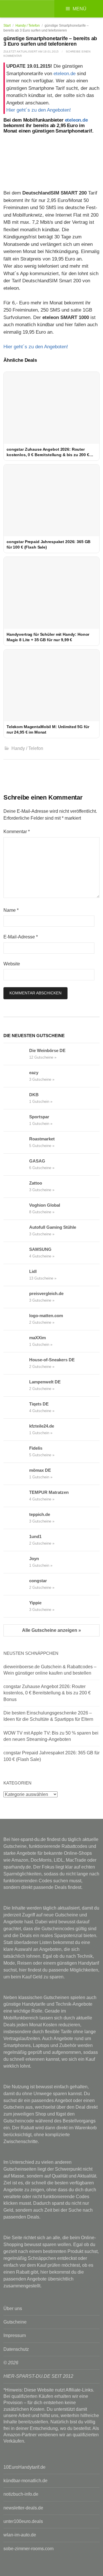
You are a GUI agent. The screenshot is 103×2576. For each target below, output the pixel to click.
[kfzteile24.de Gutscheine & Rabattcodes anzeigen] (16, 1430)
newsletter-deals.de (23, 2508)
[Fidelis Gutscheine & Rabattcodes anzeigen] (16, 1452)
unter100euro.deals (23, 2521)
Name (11, 910)
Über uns (13, 2308)
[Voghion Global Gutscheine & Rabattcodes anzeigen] (16, 1209)
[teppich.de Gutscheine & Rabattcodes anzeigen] (16, 1518)
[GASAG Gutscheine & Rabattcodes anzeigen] (16, 1164)
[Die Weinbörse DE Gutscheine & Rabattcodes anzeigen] (16, 1054)
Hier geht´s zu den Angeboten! (39, 110)
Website (12, 964)
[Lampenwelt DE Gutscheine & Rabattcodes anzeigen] (16, 1385)
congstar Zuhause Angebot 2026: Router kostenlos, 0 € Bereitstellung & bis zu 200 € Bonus (47, 1693)
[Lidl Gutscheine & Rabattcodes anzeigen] (16, 1275)
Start (7, 26)
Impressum (15, 2335)
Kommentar (17, 832)
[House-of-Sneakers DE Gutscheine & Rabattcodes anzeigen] (16, 1363)
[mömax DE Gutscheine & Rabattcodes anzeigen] (16, 1474)
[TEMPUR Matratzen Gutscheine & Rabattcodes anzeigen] (16, 1496)
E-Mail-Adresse (21, 937)
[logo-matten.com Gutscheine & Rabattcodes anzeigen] (16, 1319)
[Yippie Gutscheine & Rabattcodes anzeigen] (16, 1606)
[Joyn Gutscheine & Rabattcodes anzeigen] (16, 1562)
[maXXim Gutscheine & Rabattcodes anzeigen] (16, 1341)
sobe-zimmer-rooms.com (28, 2549)
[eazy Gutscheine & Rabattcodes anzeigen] (16, 1076)
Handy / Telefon (28, 26)
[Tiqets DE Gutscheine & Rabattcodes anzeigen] (16, 1407)
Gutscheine (15, 2322)
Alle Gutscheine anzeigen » (51, 1630)
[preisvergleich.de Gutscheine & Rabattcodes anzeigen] (16, 1297)
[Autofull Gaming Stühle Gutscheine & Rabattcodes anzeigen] (16, 1231)
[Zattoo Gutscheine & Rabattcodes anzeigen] (16, 1187)
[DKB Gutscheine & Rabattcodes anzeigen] (16, 1098)
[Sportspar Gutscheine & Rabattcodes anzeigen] (16, 1120)
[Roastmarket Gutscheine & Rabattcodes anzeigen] (16, 1142)
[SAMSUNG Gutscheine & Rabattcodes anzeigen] (16, 1253)
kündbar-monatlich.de (25, 2481)
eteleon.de (65, 74)
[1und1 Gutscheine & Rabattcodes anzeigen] (16, 1540)
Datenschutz (16, 2349)
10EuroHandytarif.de (24, 2467)
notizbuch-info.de (21, 2494)
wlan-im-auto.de (20, 2535)
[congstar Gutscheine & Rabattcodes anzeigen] (16, 1584)
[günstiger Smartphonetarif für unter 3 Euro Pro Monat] (51, 160)
